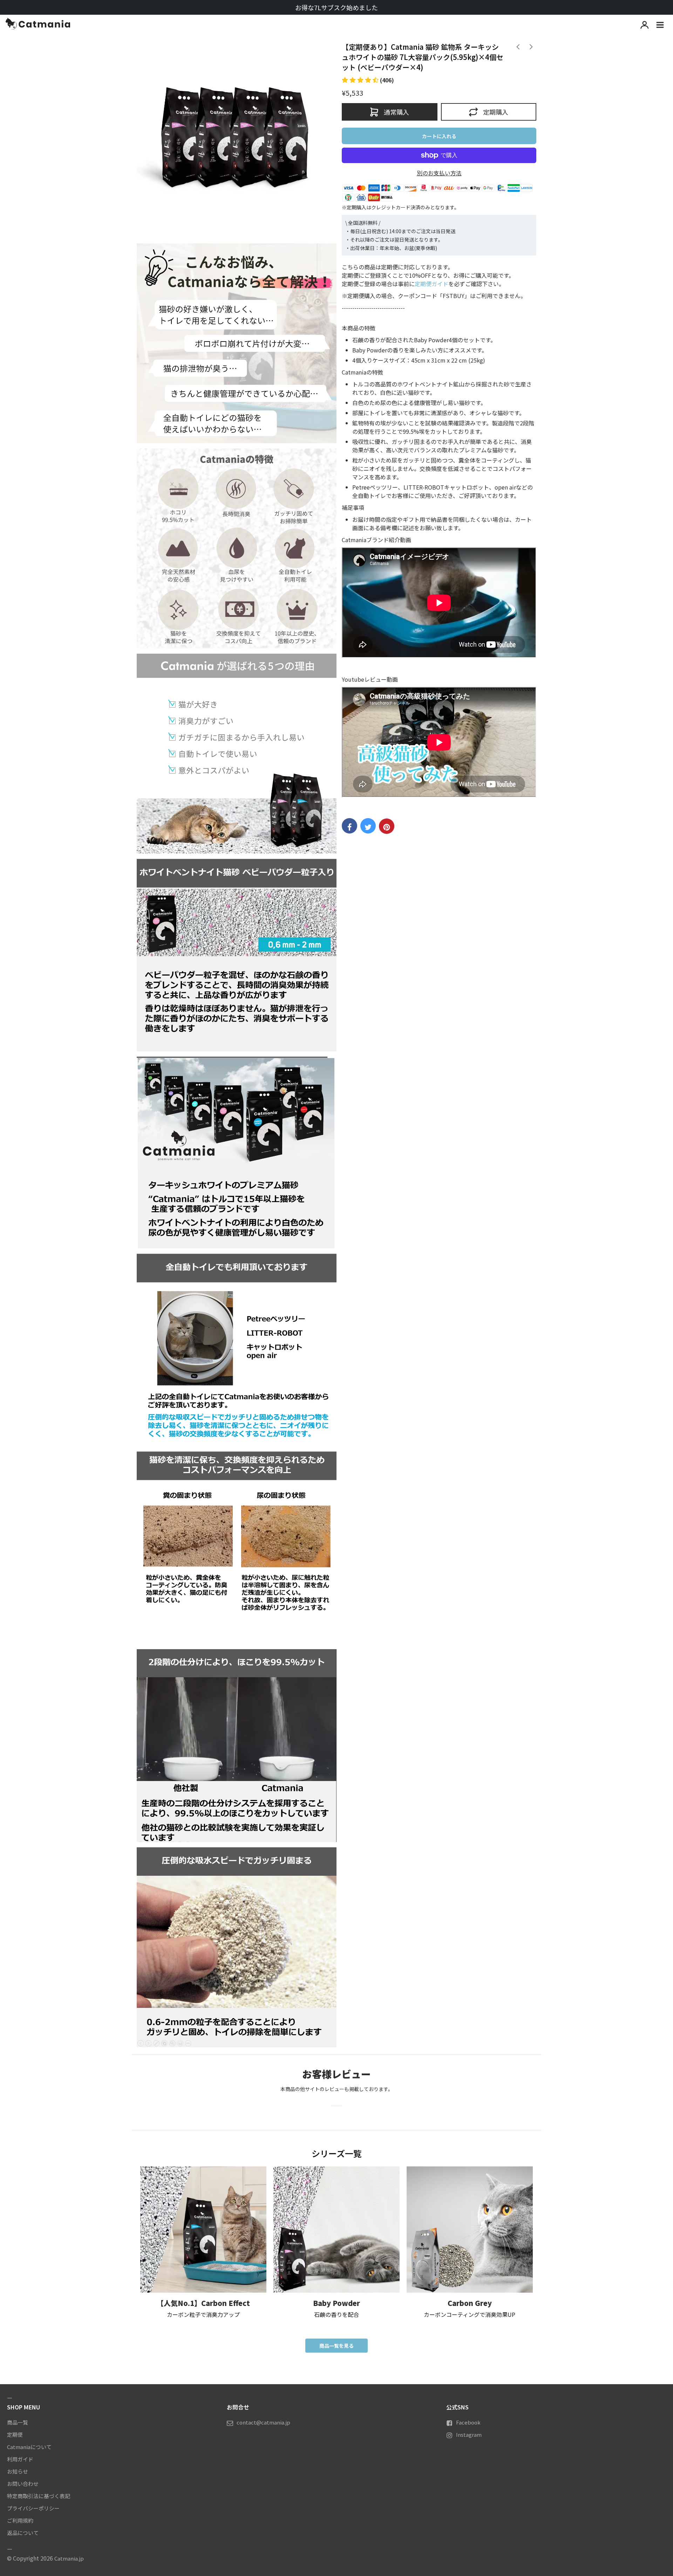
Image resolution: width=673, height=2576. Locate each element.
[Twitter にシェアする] (368, 826)
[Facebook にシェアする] (349, 826)
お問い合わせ (23, 2484)
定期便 (15, 2435)
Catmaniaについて (29, 2447)
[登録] (645, 25)
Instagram (469, 2435)
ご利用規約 (20, 2520)
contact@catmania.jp (263, 2422)
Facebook (468, 2422)
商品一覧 (18, 2422)
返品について (23, 2533)
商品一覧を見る (336, 2346)
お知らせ (18, 2471)
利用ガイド (20, 2459)
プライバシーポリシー (33, 2508)
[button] (368, 80)
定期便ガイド (431, 284)
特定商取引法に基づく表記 (39, 2496)
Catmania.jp (69, 2558)
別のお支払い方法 (439, 173)
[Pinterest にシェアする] (387, 826)
